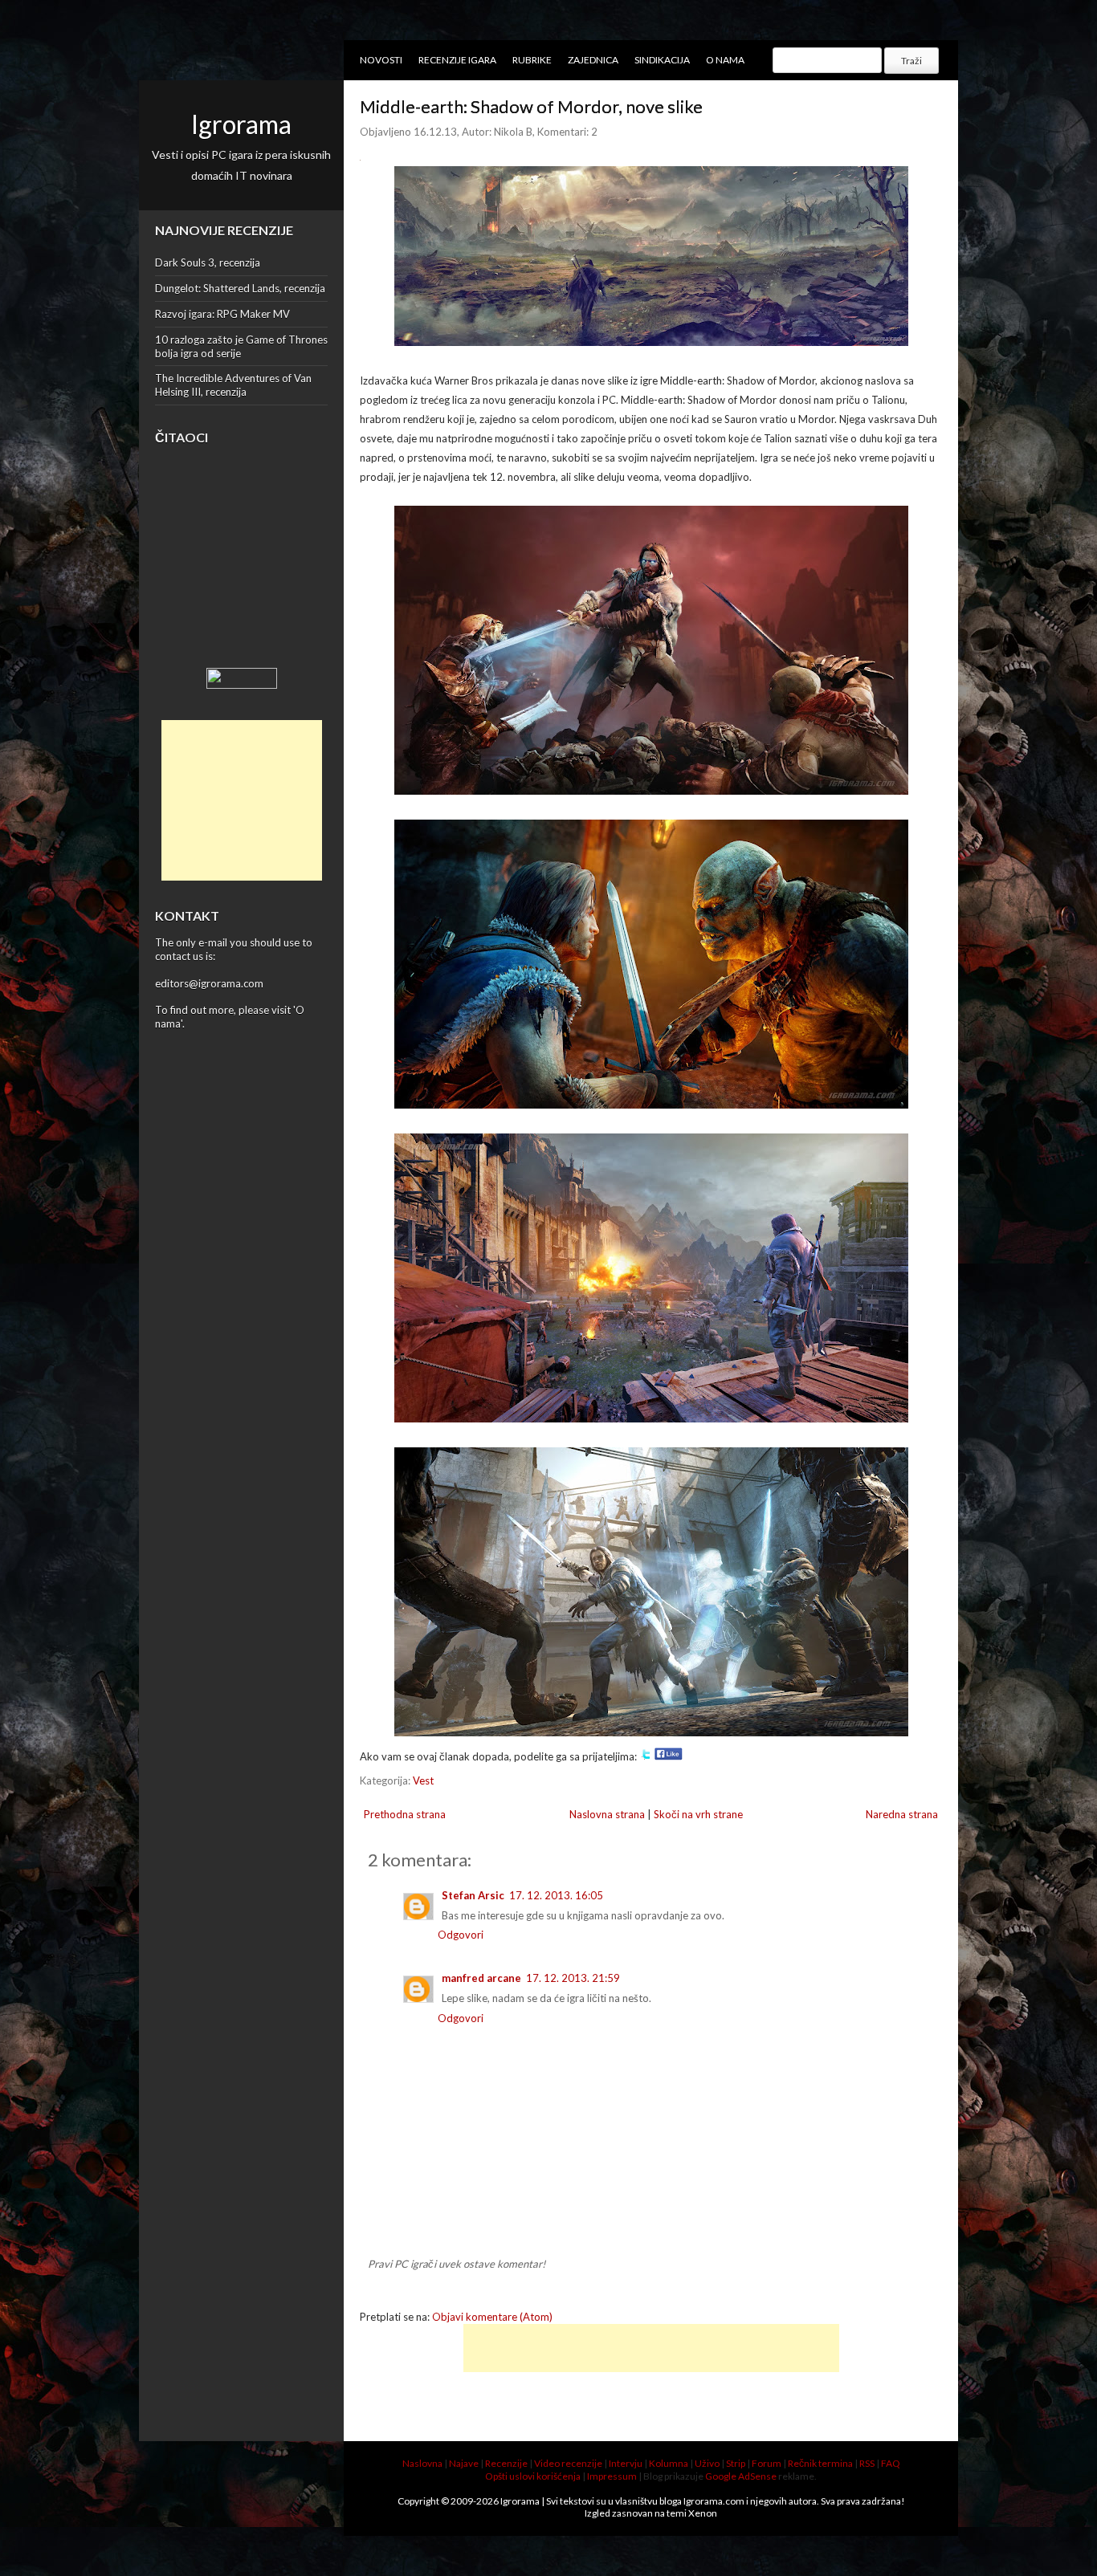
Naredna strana (902, 1814)
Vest (423, 1780)
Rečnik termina (820, 2463)
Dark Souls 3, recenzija (208, 262)
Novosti (381, 60)
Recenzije (506, 2463)
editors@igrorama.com (209, 983)
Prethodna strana (405, 1814)
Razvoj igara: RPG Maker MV (222, 314)
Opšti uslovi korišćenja (533, 2476)
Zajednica (593, 60)
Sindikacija (662, 60)
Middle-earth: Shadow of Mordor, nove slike (531, 106)
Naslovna (422, 2463)
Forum (767, 2463)
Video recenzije (568, 2463)
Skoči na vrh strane (698, 1814)
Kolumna (669, 2463)
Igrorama (241, 124)
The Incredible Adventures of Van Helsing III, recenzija (233, 385)
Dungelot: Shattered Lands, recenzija (240, 288)
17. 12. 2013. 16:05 (556, 1895)
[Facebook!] (669, 1756)
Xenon (703, 2513)
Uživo (707, 2463)
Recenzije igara (457, 60)
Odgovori (461, 1935)
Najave (464, 2463)
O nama (725, 60)
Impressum (612, 2476)
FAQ (891, 2463)
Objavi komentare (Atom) (492, 2317)
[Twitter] (646, 1756)
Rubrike (532, 60)
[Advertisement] (242, 800)
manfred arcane (481, 1978)
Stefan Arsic (473, 1895)
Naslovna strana (607, 1814)
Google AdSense (741, 2476)
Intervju (626, 2463)
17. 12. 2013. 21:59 (573, 1978)
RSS (867, 2463)
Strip (736, 2463)
